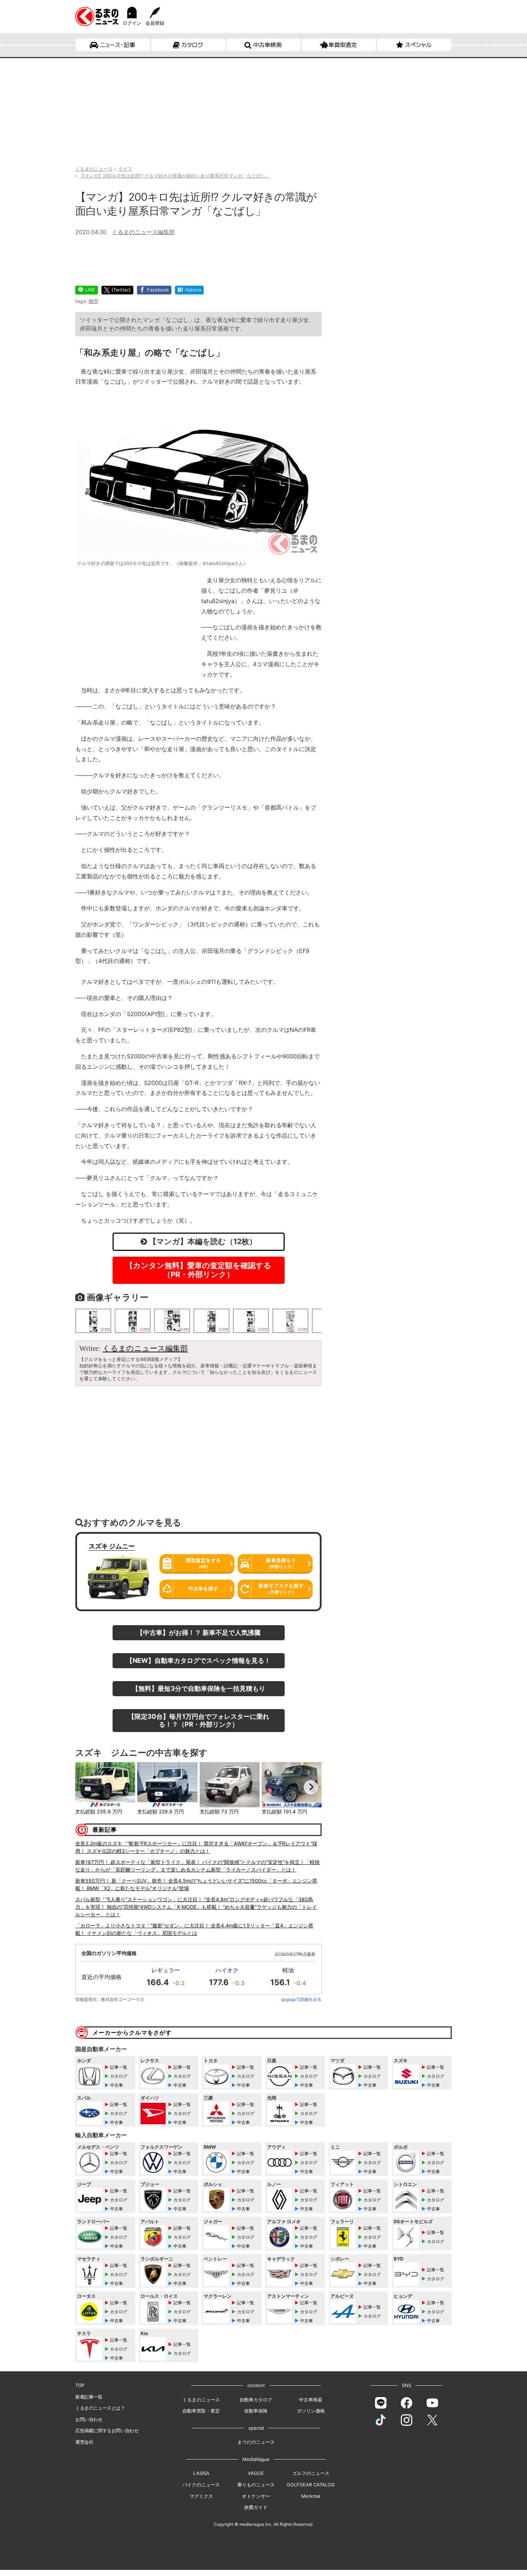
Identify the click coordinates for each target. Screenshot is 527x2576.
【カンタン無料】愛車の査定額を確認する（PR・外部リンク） (198, 1270)
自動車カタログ (256, 2400)
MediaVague (256, 2459)
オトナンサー (256, 2496)
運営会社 (84, 2442)
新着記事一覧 (89, 2397)
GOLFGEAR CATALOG (311, 2485)
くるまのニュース (201, 2400)
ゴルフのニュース (311, 2473)
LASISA (201, 2473)
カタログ (192, 45)
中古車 (117, 2085)
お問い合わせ (89, 2419)
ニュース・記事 (117, 45)
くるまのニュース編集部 (143, 232)
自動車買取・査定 (201, 2411)
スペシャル (418, 45)
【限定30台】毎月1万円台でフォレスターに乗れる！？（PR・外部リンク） (199, 1720)
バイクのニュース (201, 2485)
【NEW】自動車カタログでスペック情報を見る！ (198, 1660)
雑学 (94, 301)
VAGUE (256, 2473)
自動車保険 (256, 2411)
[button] (86, 1787)
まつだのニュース (256, 2442)
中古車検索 (267, 45)
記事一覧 (119, 2067)
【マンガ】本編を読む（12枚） (202, 1241)
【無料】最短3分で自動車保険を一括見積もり (199, 1688)
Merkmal (311, 2496)
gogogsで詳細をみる (301, 1999)
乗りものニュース (256, 2485)
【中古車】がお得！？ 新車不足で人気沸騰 (199, 1632)
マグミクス (201, 2496)
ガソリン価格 (311, 2411)
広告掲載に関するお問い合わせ (107, 2430)
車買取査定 (343, 45)
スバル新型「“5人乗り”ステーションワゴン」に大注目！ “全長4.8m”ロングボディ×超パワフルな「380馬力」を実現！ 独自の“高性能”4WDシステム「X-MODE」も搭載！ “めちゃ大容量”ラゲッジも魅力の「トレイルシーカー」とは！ (196, 1907)
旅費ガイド (256, 2507)
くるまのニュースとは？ (100, 2408)
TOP (80, 2385)
